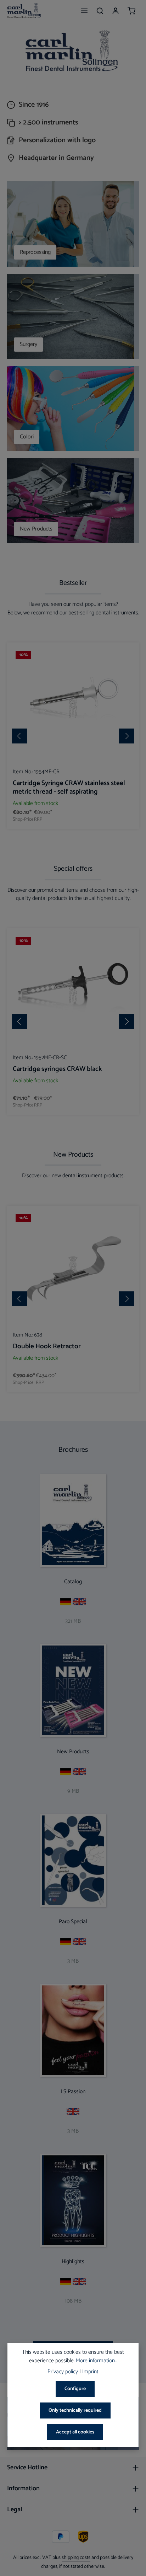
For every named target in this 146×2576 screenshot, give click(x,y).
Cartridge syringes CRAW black (57, 1069)
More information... (96, 2361)
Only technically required (75, 2410)
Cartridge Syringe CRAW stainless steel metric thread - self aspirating (69, 788)
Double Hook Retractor (47, 1346)
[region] (73, 736)
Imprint (90, 2372)
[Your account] (116, 11)
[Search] (100, 11)
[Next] (127, 736)
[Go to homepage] (24, 11)
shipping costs (76, 2558)
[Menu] (84, 11)
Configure (75, 2389)
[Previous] (19, 736)
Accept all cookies (75, 2432)
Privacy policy (63, 2372)
